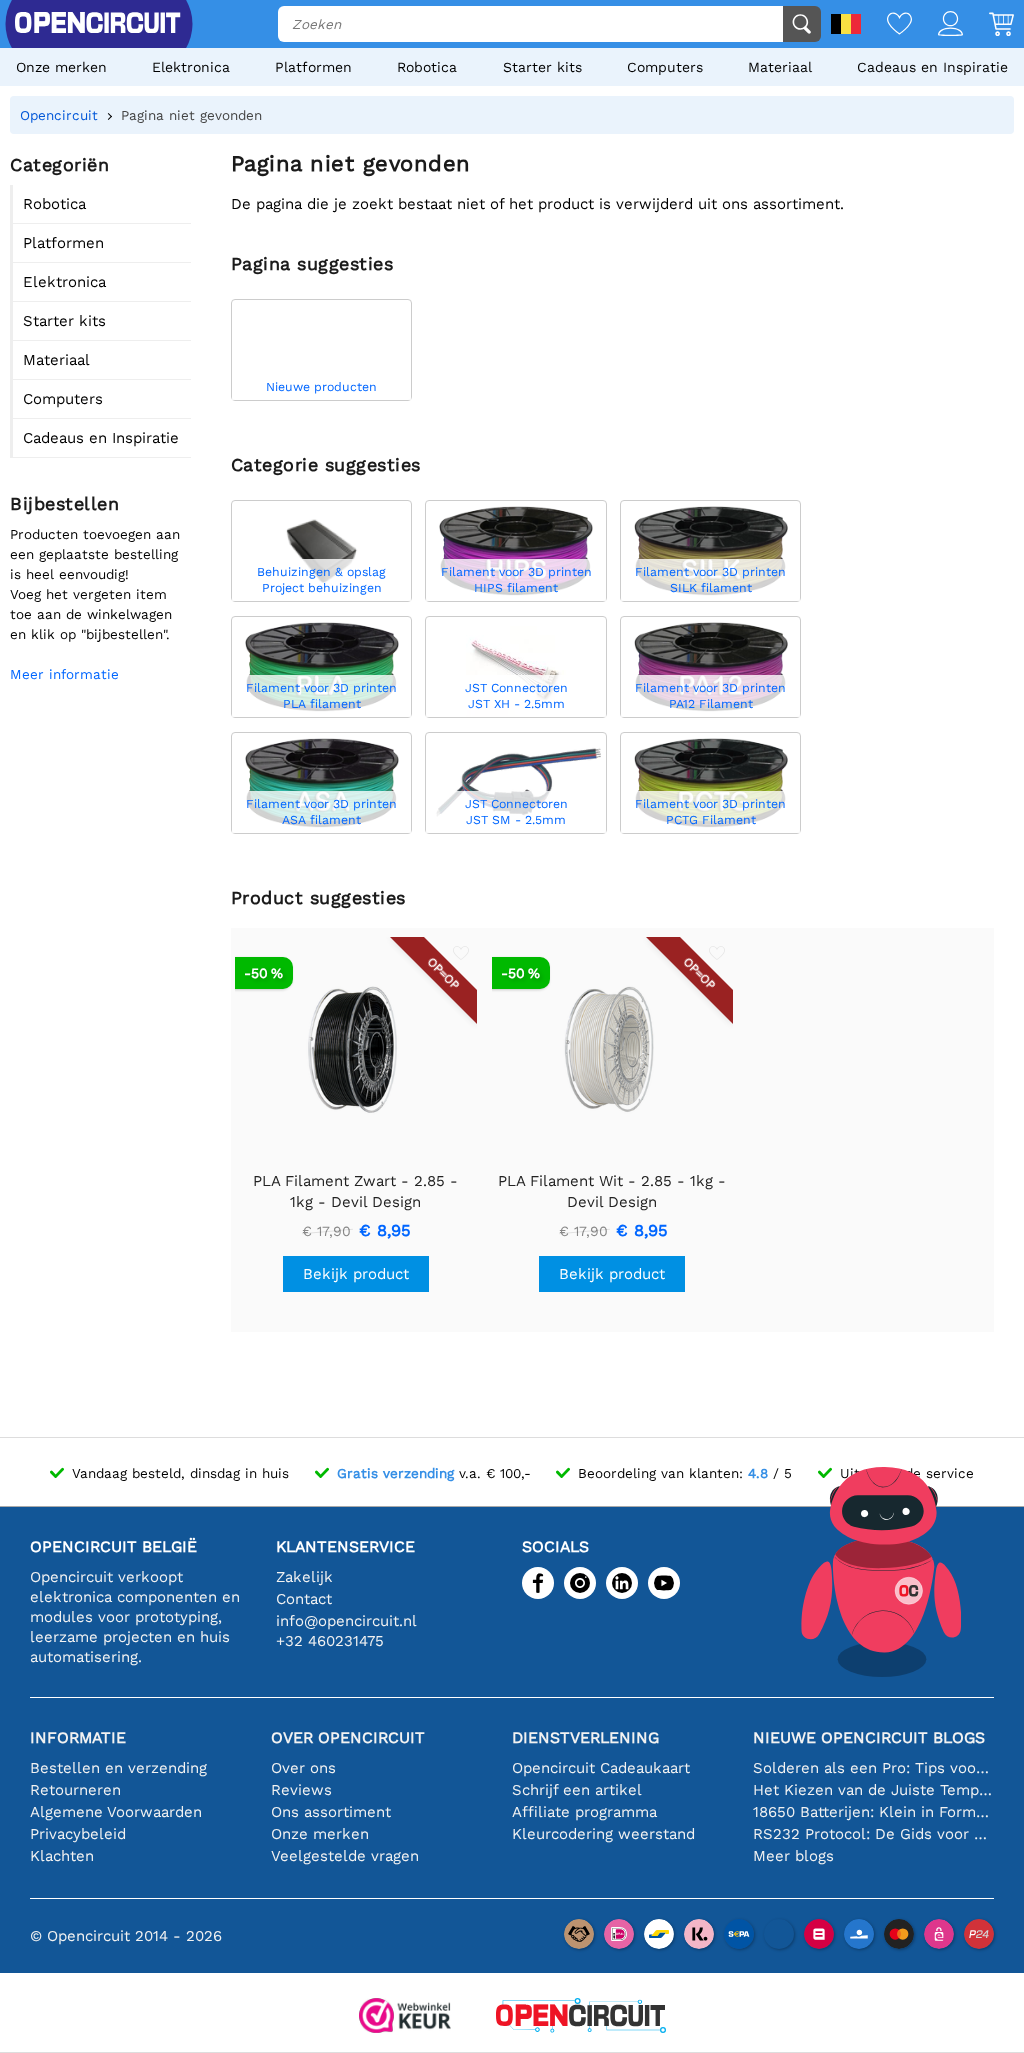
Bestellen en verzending (118, 1768)
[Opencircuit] (581, 2017)
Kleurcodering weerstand (603, 1834)
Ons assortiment (331, 1812)
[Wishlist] (886, 25)
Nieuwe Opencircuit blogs (869, 1737)
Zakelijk (304, 1577)
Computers (665, 67)
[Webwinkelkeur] (405, 2017)
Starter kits (542, 67)
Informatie (78, 1737)
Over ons (303, 1768)
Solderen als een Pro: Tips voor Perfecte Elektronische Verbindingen (873, 1768)
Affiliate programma (584, 1812)
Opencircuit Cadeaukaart (601, 1768)
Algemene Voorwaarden (116, 1812)
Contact (304, 1599)
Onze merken (61, 67)
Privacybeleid (78, 1834)
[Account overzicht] (937, 25)
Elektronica (191, 67)
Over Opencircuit (348, 1737)
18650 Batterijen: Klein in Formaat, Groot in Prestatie (873, 1812)
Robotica (427, 67)
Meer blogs (793, 1856)
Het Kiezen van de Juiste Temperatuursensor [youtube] (873, 1790)
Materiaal (780, 67)
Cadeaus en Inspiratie (932, 67)
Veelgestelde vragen (345, 1856)
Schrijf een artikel (577, 1790)
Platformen (313, 67)
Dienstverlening (585, 1737)
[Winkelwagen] (988, 25)
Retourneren (75, 1790)
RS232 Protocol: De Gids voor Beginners (873, 1834)
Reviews (301, 1790)
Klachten (62, 1856)
